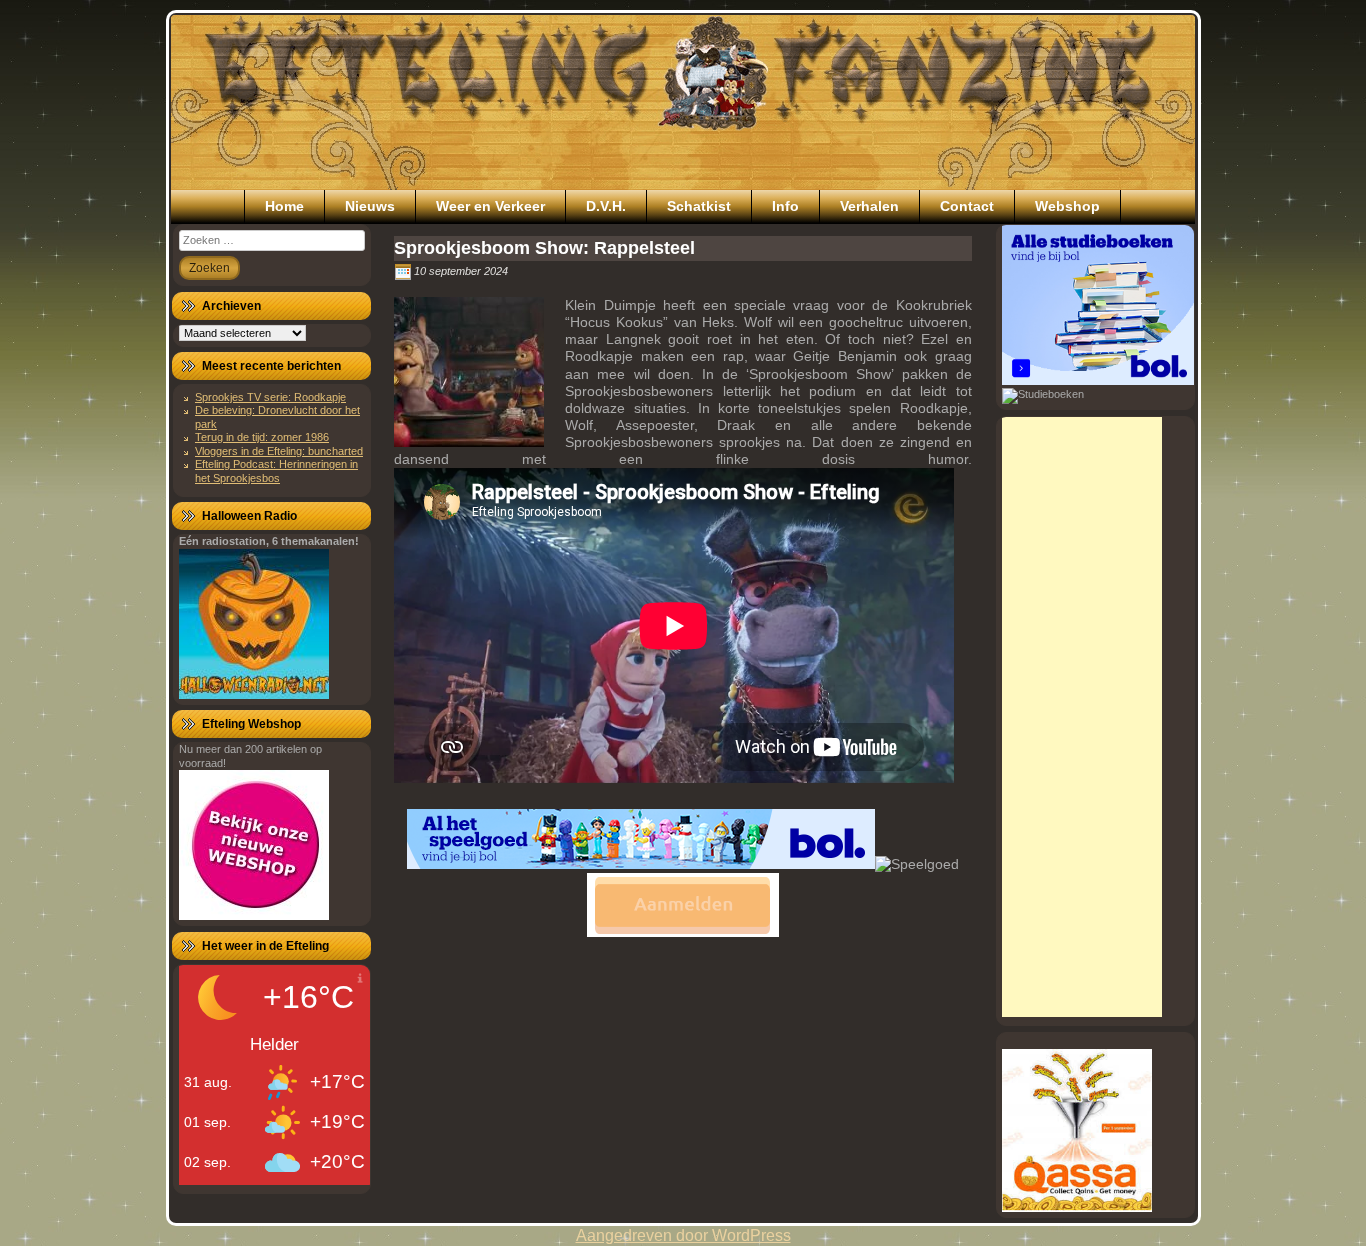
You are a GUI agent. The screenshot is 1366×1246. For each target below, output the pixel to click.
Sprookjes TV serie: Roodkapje (270, 397)
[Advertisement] (1082, 717)
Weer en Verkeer (490, 206)
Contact (967, 206)
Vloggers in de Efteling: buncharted (279, 451)
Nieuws (370, 206)
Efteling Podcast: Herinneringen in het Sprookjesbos (276, 470)
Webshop (1067, 206)
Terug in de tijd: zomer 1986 (262, 437)
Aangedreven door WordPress (683, 1235)
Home (284, 206)
